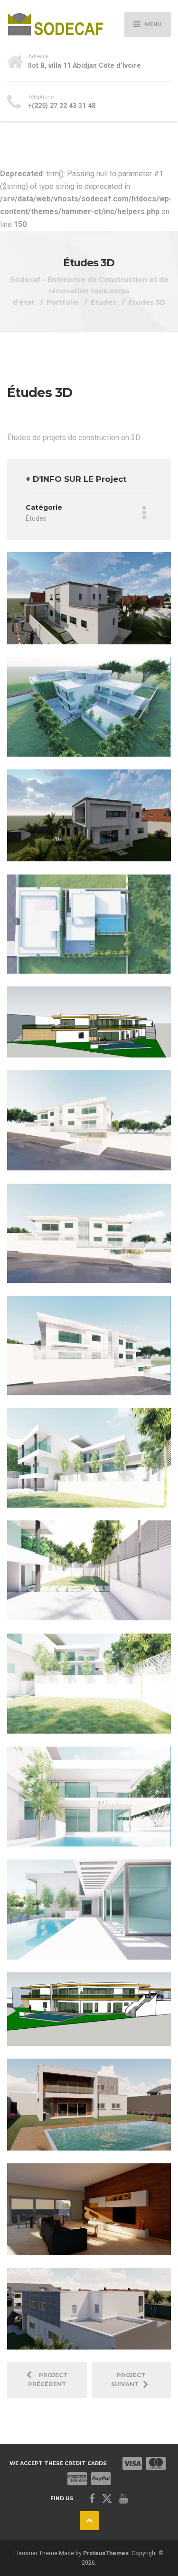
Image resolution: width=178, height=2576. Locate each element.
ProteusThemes (106, 2553)
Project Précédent (48, 2380)
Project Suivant (128, 2380)
